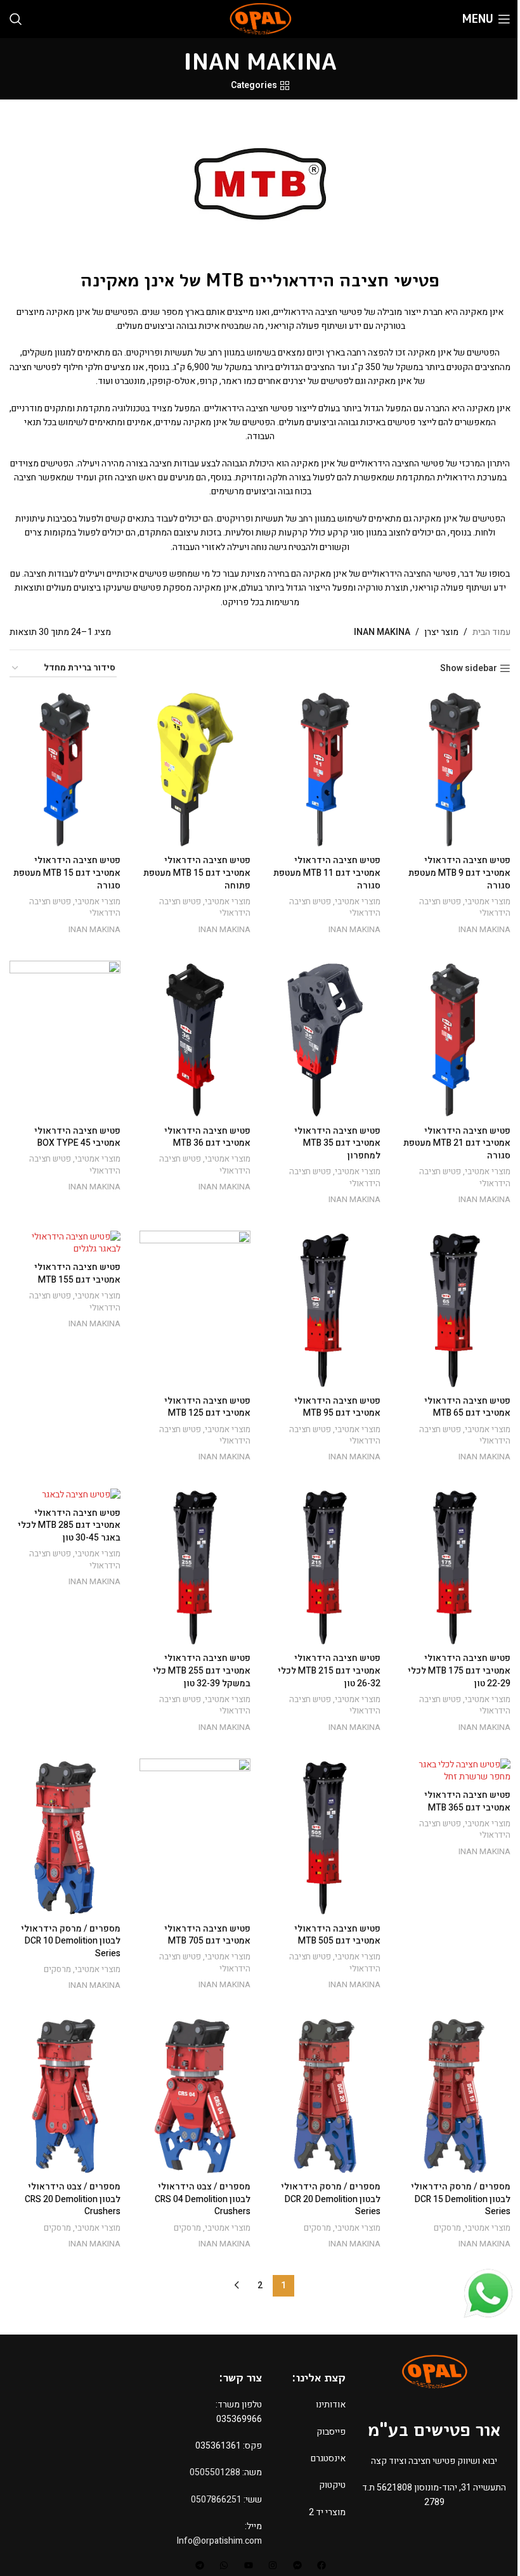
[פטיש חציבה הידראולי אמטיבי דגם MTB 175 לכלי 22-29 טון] (455, 1567)
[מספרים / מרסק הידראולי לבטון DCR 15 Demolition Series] (455, 2096)
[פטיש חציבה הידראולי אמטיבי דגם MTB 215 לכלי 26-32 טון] (325, 1567)
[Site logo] (260, 19)
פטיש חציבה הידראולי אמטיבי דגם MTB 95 (337, 1407)
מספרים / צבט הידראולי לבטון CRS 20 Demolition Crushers (73, 2199)
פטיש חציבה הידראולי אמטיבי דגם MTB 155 (77, 1273)
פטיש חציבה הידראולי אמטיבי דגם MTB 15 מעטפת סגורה (67, 873)
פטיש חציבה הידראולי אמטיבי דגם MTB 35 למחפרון (337, 1143)
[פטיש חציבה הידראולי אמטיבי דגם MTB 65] (455, 1310)
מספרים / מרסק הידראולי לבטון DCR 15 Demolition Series (461, 2199)
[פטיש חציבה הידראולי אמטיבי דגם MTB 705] (195, 1838)
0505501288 (215, 2472)
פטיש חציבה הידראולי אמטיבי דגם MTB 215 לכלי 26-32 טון (329, 1670)
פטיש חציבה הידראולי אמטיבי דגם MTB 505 (337, 1935)
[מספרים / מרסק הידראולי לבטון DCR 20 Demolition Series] (325, 2096)
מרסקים (57, 1970)
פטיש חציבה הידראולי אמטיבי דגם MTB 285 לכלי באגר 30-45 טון (69, 1525)
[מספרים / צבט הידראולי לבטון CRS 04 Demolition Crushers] (195, 2096)
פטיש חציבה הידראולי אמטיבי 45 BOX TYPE (77, 1137)
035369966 (239, 2419)
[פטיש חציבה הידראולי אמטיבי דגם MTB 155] (65, 1243)
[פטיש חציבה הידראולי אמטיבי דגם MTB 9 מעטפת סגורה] (455, 769)
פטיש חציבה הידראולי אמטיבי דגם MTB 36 (207, 1137)
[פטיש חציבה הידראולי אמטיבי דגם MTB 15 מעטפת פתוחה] (195, 769)
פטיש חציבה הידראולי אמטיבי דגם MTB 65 (467, 1407)
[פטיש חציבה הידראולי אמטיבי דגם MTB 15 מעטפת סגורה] (65, 769)
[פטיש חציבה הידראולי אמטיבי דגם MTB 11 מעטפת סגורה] (325, 769)
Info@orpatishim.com (219, 2541)
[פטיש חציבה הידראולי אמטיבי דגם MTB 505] (325, 1838)
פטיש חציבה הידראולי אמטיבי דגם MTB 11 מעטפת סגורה (327, 873)
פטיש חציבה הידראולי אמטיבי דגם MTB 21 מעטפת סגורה (457, 1143)
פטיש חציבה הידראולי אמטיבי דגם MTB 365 (467, 1801)
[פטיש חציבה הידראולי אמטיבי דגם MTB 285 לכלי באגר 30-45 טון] (65, 1494)
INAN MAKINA (484, 930)
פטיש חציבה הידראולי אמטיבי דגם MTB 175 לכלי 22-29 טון (459, 1670)
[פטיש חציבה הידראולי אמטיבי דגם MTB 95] (325, 1310)
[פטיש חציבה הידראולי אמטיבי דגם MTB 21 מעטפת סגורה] (455, 1040)
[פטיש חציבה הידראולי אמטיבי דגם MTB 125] (195, 1310)
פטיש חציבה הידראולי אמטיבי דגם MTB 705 (207, 1935)
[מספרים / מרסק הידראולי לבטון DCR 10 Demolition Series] (65, 1838)
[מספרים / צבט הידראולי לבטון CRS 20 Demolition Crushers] (65, 2096)
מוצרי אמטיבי (488, 902)
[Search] (16, 19)
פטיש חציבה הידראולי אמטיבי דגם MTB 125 (207, 1407)
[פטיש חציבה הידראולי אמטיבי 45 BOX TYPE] (65, 1040)
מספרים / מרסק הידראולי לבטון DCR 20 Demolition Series (331, 2199)
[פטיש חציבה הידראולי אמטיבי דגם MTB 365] (455, 1771)
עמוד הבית (491, 632)
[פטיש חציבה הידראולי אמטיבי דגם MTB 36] (195, 1040)
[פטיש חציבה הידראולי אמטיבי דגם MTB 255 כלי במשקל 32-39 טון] (195, 1567)
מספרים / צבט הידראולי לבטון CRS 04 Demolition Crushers (203, 2199)
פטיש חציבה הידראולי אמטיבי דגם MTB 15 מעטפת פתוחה (197, 873)
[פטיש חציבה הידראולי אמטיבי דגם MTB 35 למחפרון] (325, 1040)
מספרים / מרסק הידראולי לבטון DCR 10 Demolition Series (71, 1941)
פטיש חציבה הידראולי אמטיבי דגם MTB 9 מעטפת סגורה (459, 873)
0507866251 (216, 2500)
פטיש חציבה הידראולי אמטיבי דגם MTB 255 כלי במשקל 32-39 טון (202, 1670)
